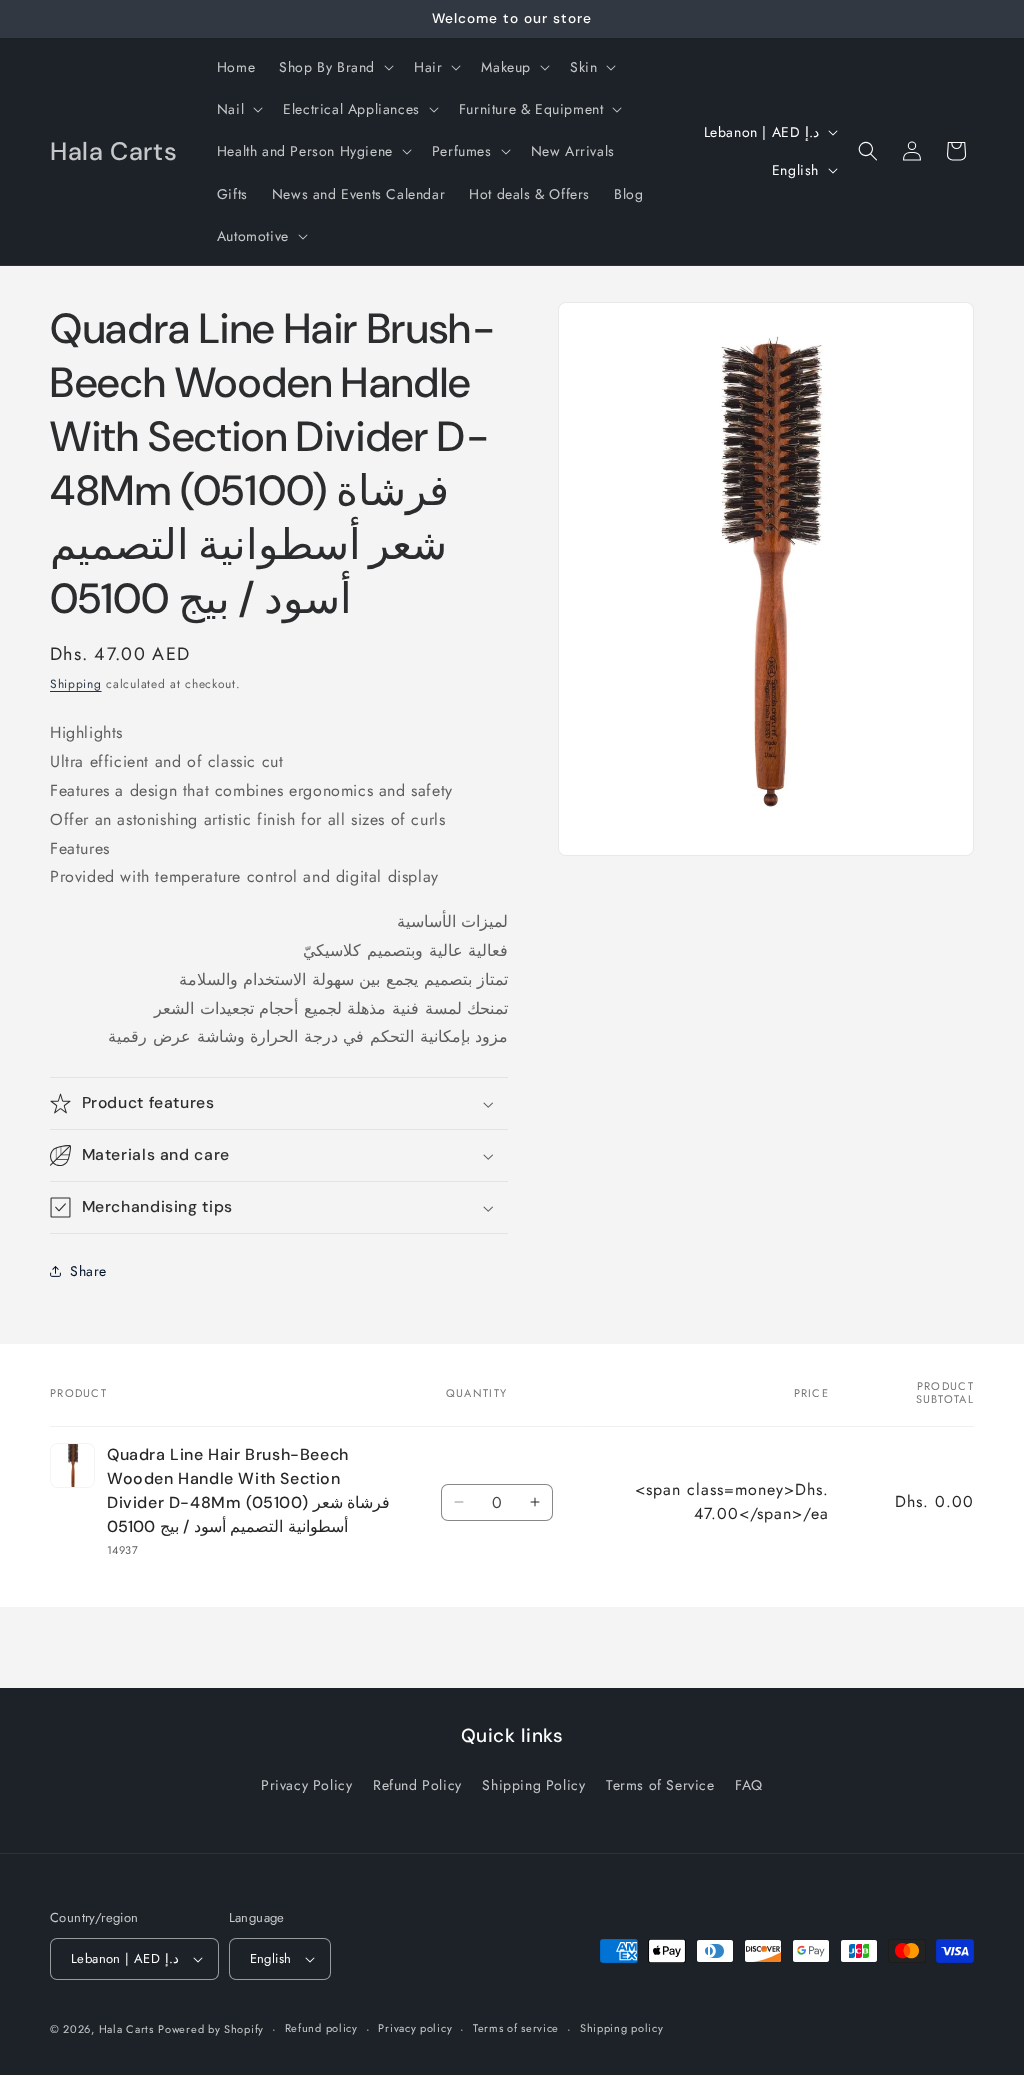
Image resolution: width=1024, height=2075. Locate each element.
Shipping (76, 684)
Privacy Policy (306, 1785)
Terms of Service (660, 1785)
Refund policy (321, 2028)
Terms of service (516, 2028)
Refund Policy (417, 1785)
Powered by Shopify (211, 2029)
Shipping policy (622, 2028)
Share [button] (88, 1271)
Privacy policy (415, 2028)
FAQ (749, 1785)
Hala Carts (126, 2029)
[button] (334, 67)
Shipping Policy (533, 1785)
